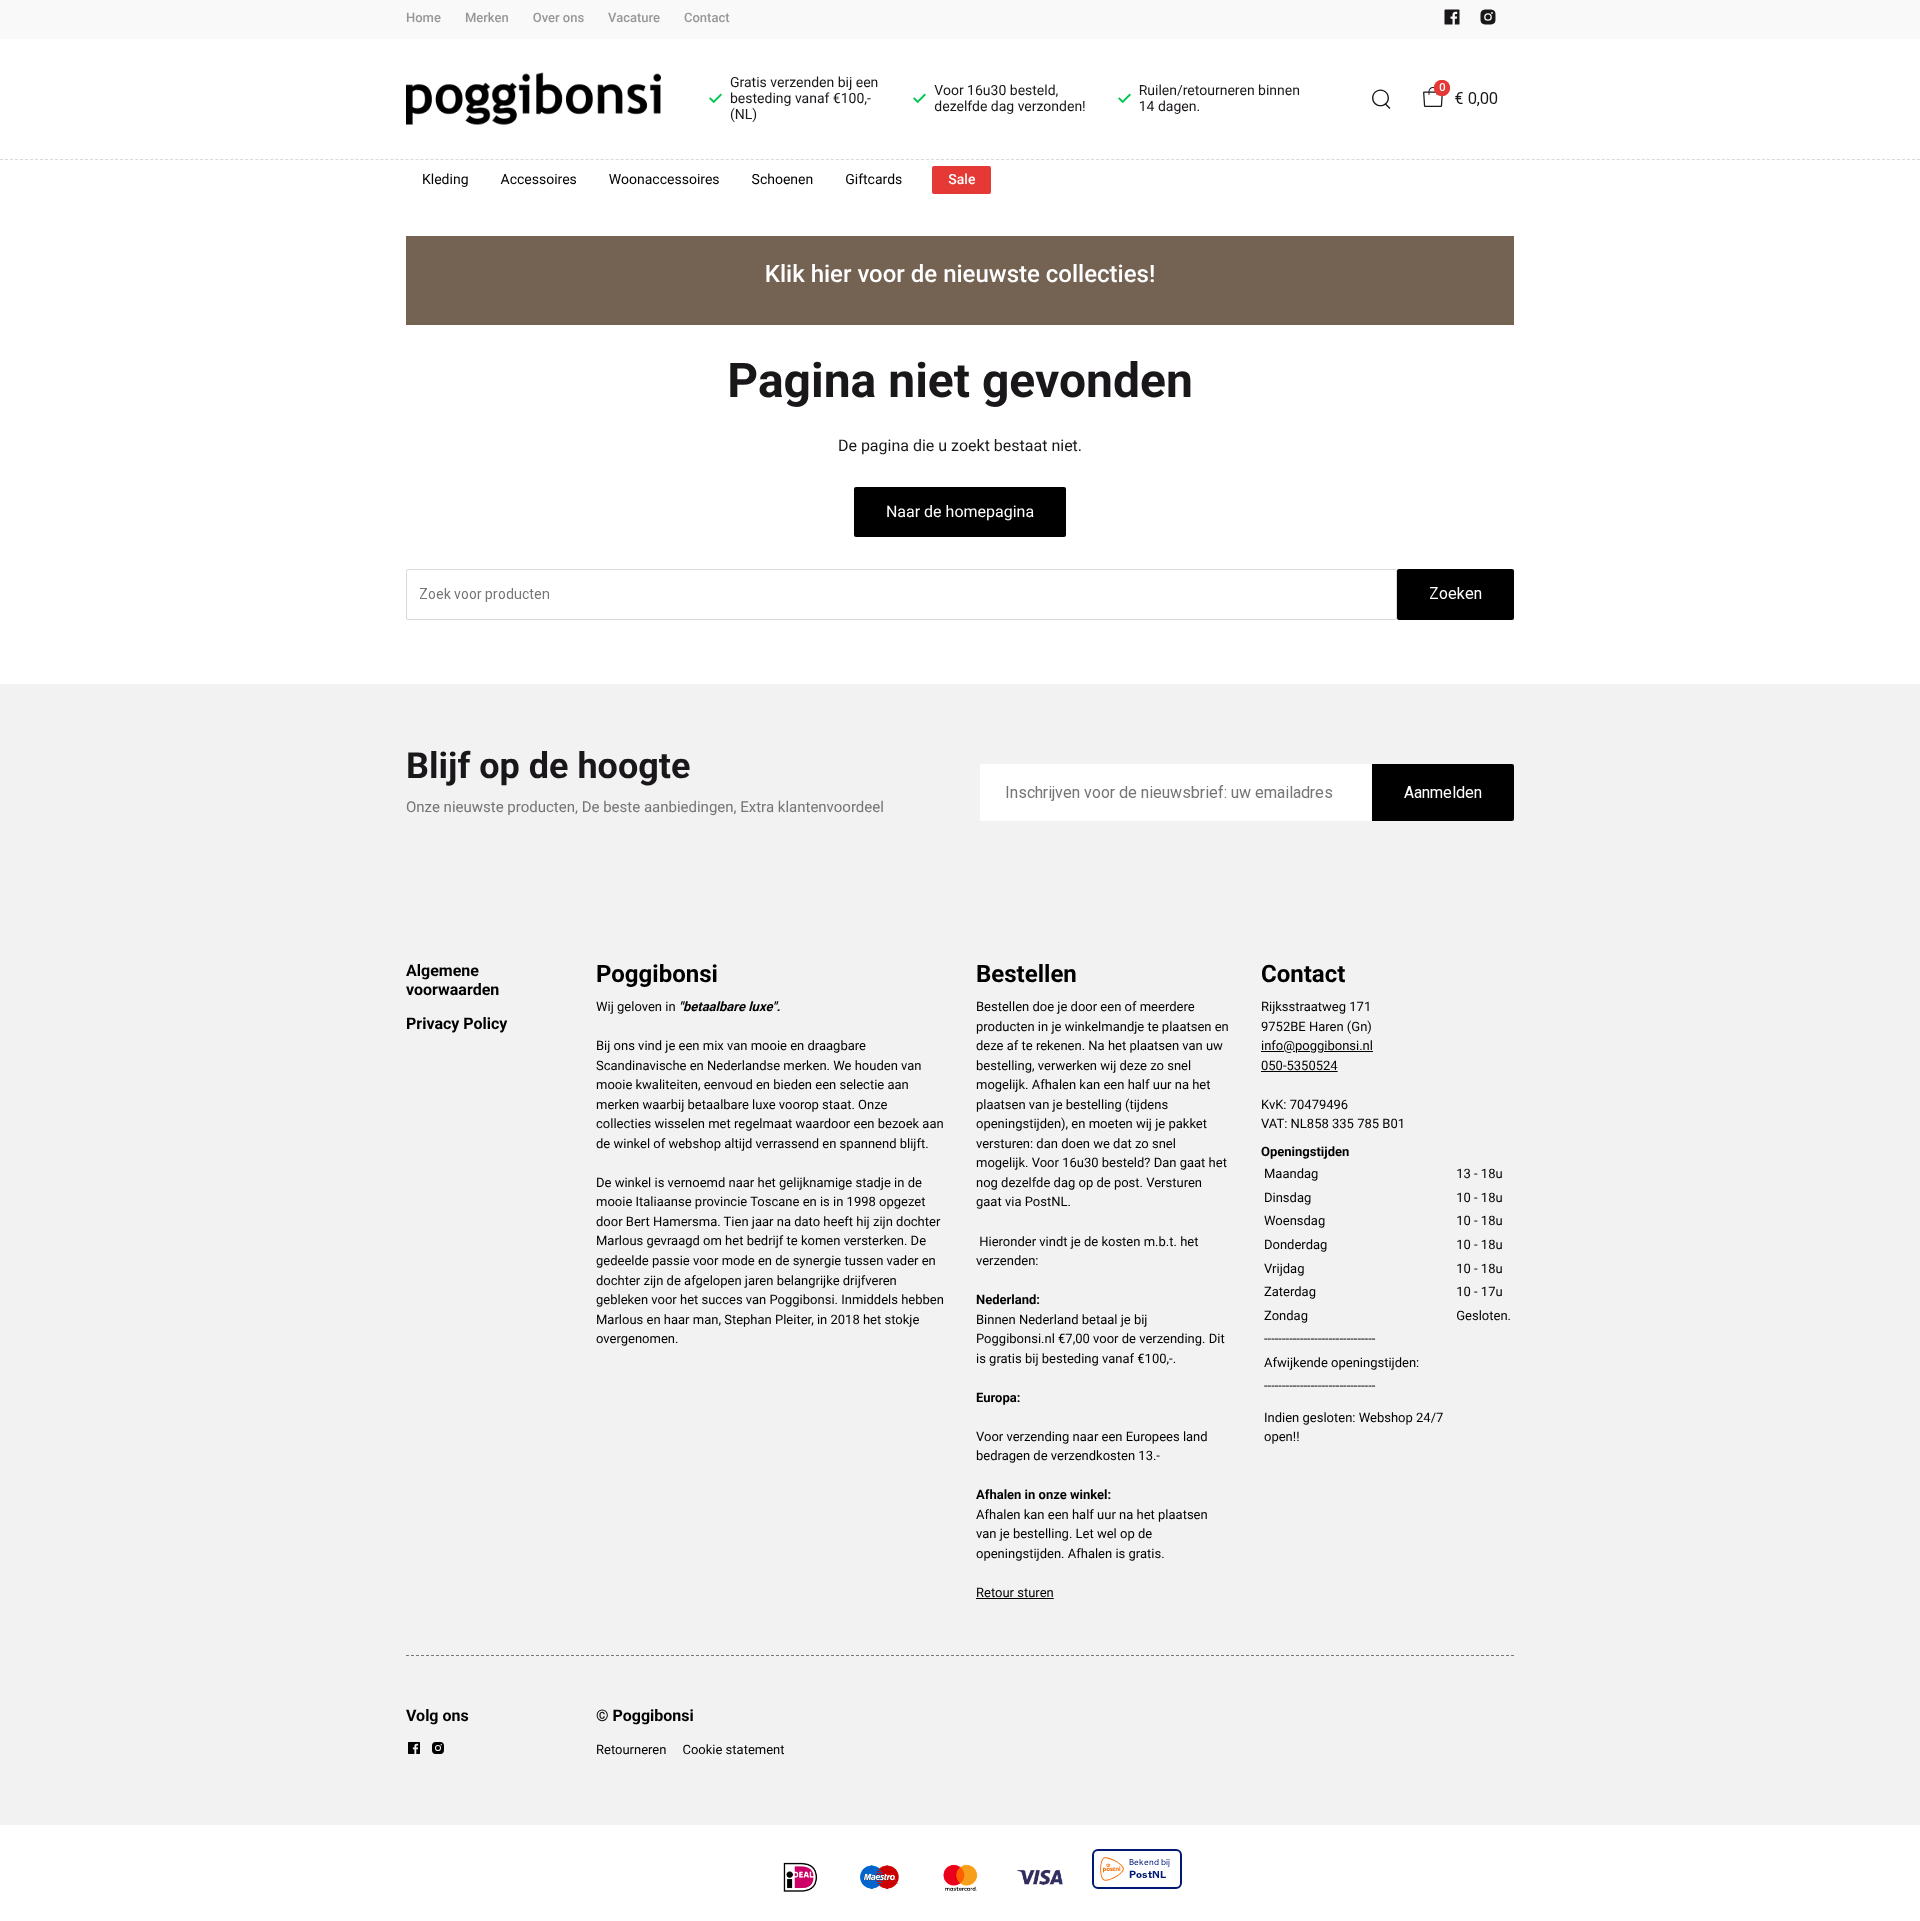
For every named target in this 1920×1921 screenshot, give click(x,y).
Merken (487, 18)
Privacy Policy (456, 1023)
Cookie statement (733, 1750)
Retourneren (631, 1750)
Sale (961, 180)
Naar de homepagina (960, 511)
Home (423, 18)
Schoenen (783, 180)
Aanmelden (1443, 792)
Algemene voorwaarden (452, 979)
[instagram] (1488, 21)
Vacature (634, 18)
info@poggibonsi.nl (1317, 1046)
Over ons (558, 18)
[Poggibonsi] (533, 99)
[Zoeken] (1381, 99)
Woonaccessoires (664, 180)
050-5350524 (1299, 1066)
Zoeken (1455, 593)
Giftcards (873, 180)
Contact (707, 18)
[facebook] (1452, 21)
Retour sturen (1015, 1593)
